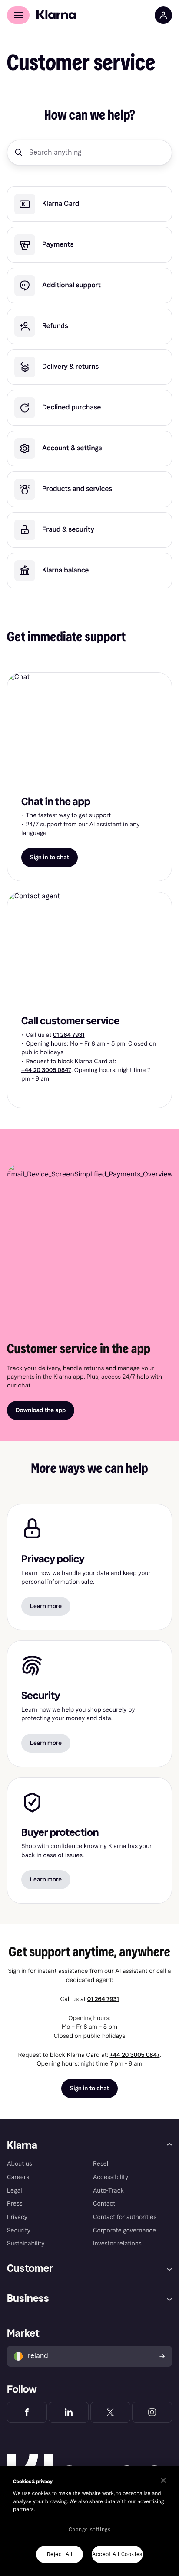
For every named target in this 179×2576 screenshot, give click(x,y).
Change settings (90, 2530)
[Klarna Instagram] (152, 2412)
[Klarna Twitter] (110, 2412)
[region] (89, 2521)
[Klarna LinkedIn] (69, 2412)
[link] (89, 204)
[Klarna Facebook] (27, 2412)
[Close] (163, 2480)
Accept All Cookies (117, 2554)
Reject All (60, 2554)
